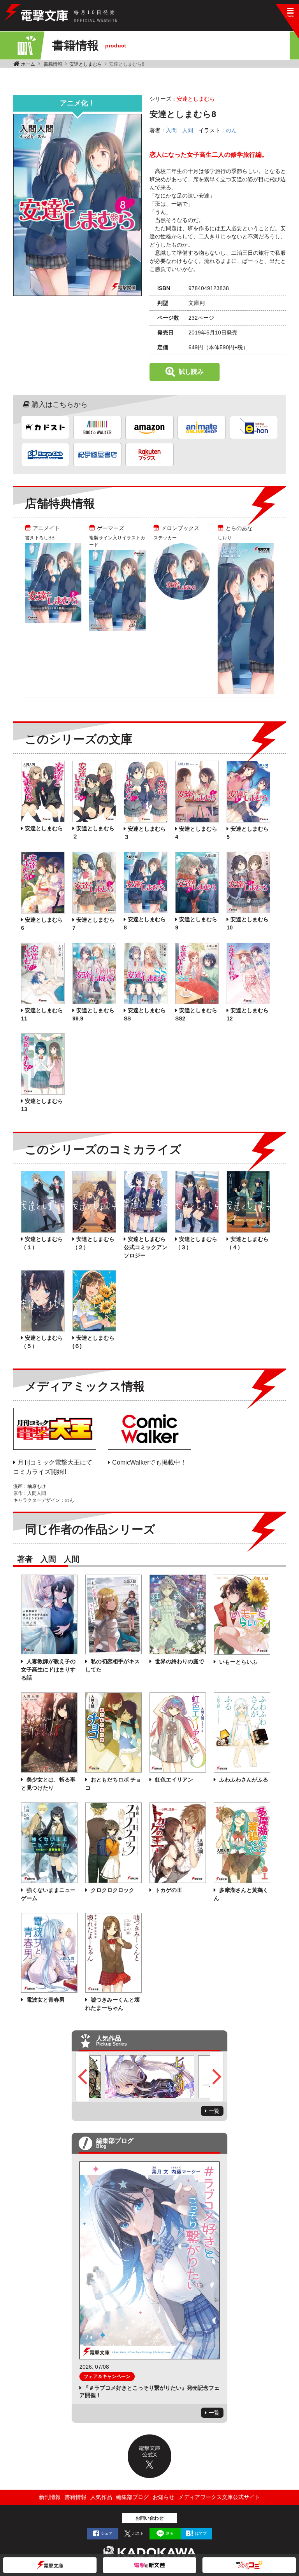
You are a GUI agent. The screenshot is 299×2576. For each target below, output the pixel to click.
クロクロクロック (112, 1890)
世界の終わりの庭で (179, 1661)
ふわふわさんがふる (243, 1780)
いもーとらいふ (237, 1662)
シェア (107, 2533)
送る (170, 2533)
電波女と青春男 (45, 2000)
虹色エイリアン (173, 1780)
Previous (82, 2077)
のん (231, 130)
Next (217, 2077)
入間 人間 (179, 130)
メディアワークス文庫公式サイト (219, 2497)
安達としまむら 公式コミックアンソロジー (146, 1247)
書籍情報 (53, 64)
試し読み (191, 372)
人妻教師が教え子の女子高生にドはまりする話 (48, 1669)
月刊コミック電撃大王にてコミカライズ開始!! (53, 1467)
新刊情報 (50, 2497)
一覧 (214, 2111)
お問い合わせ (149, 2518)
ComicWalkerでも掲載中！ (149, 1462)
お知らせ (164, 2497)
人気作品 (101, 2497)
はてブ (201, 2533)
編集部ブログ (132, 2497)
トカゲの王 (168, 1890)
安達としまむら (86, 64)
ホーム (28, 64)
